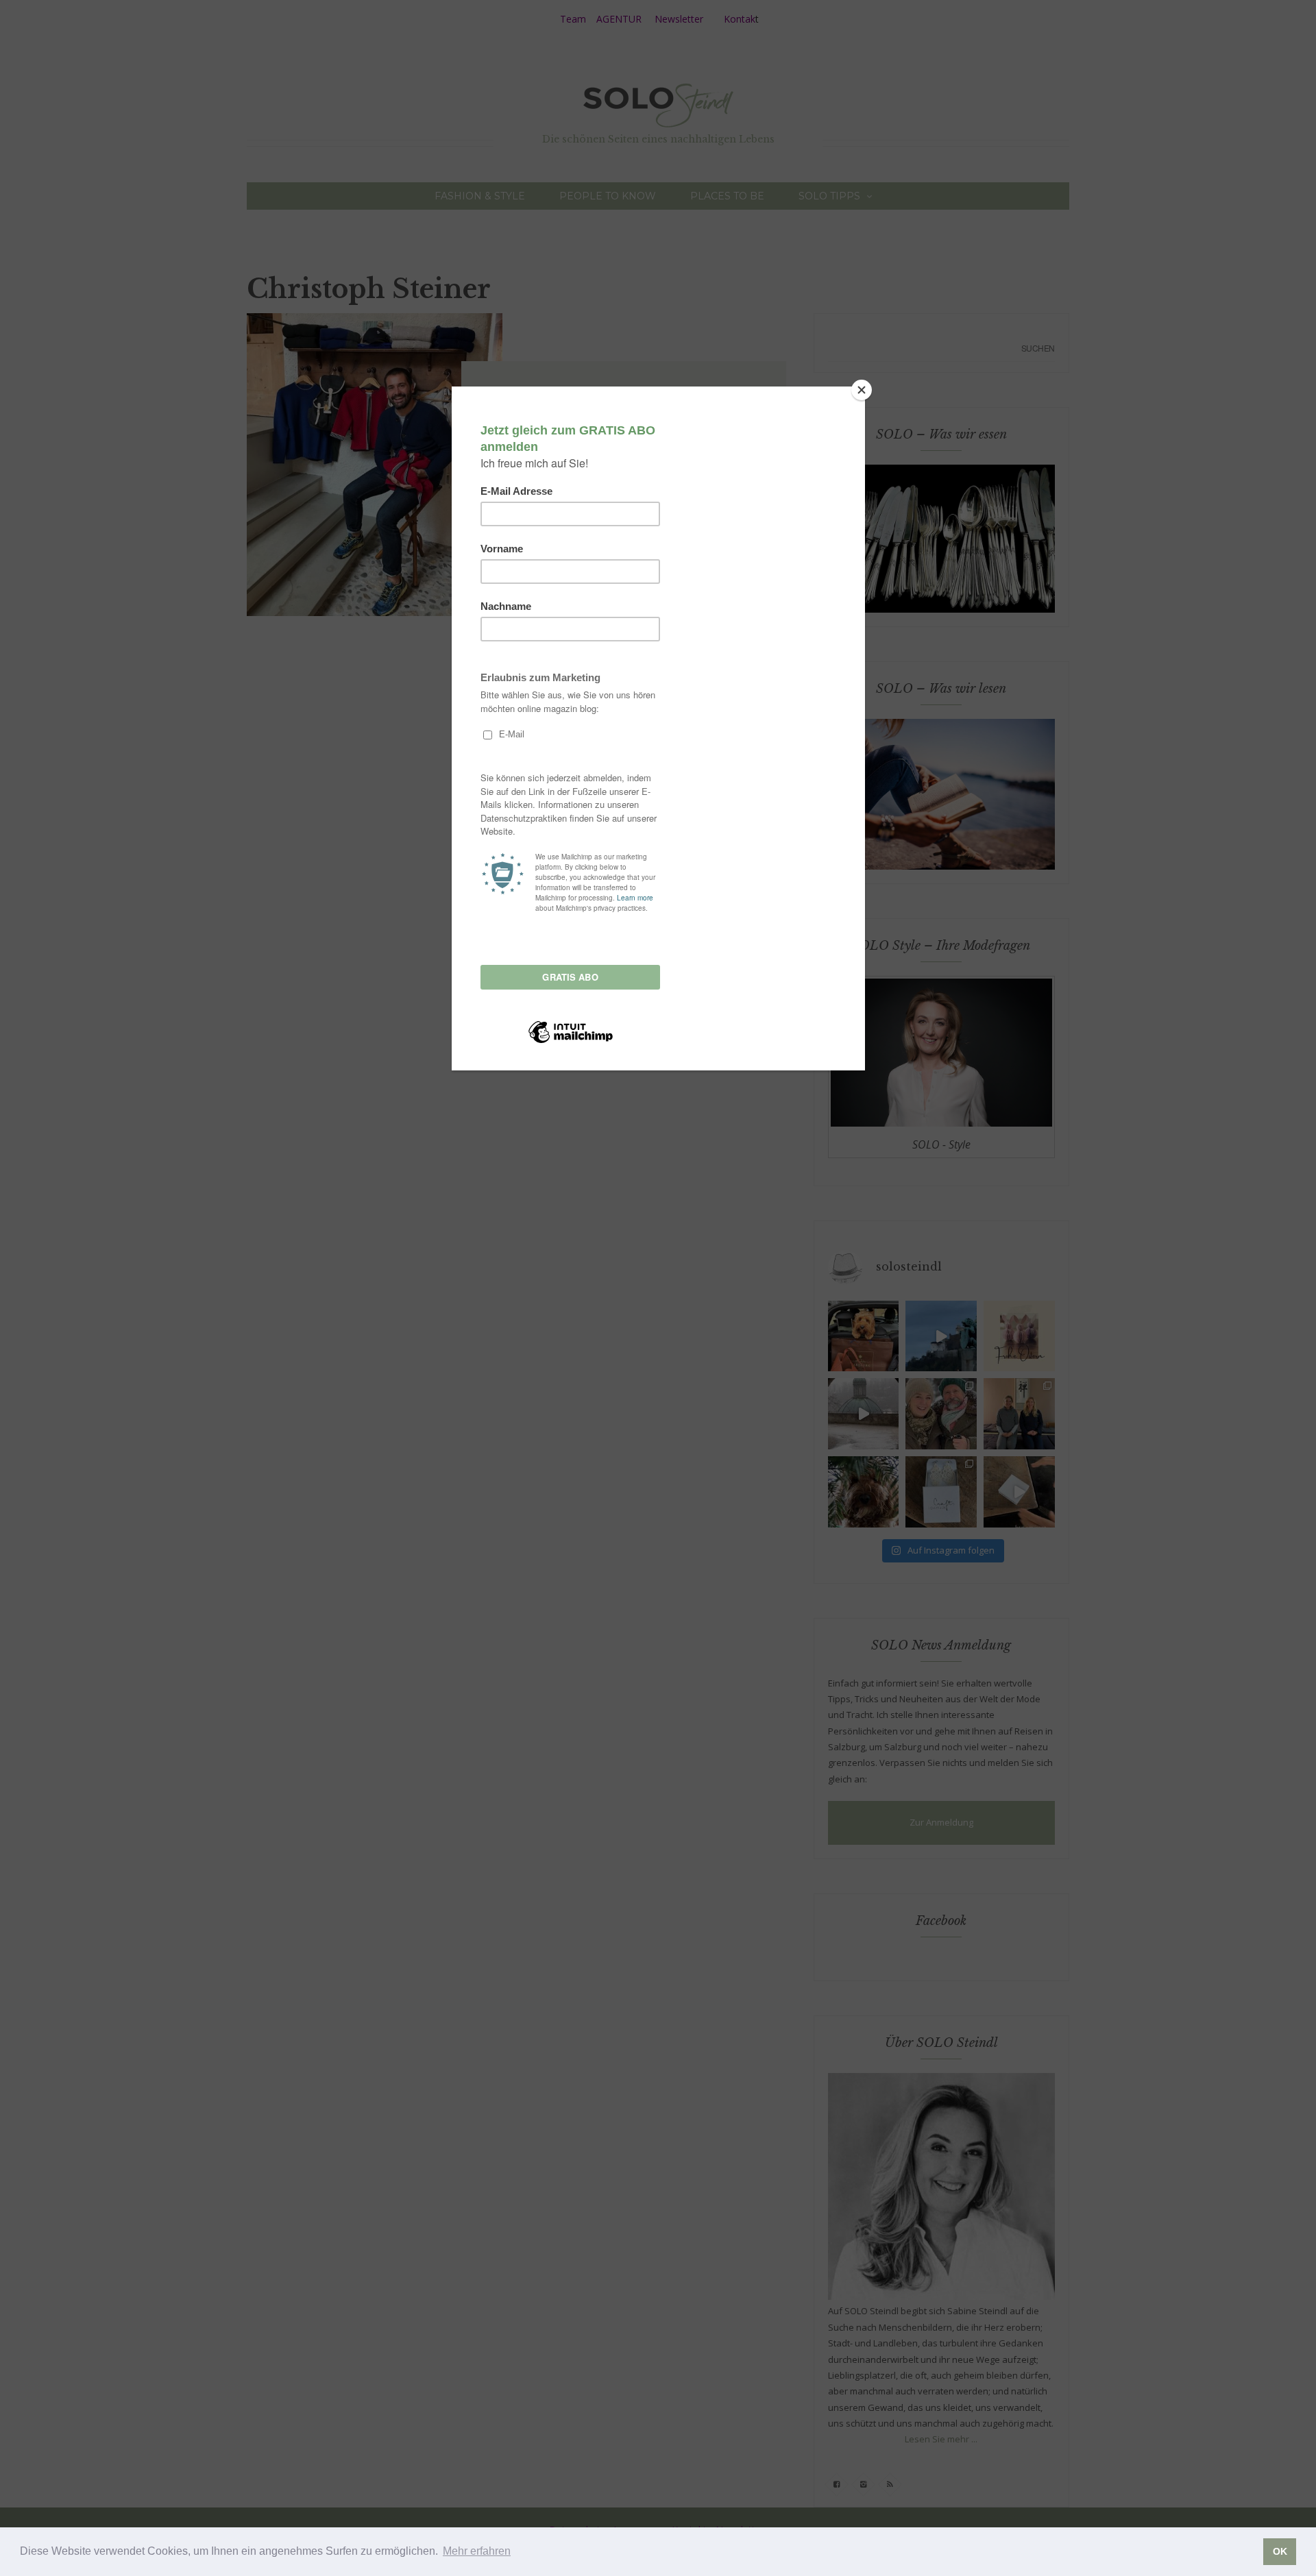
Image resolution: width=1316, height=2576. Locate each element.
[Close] (862, 390)
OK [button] (1280, 2551)
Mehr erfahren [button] (477, 2551)
